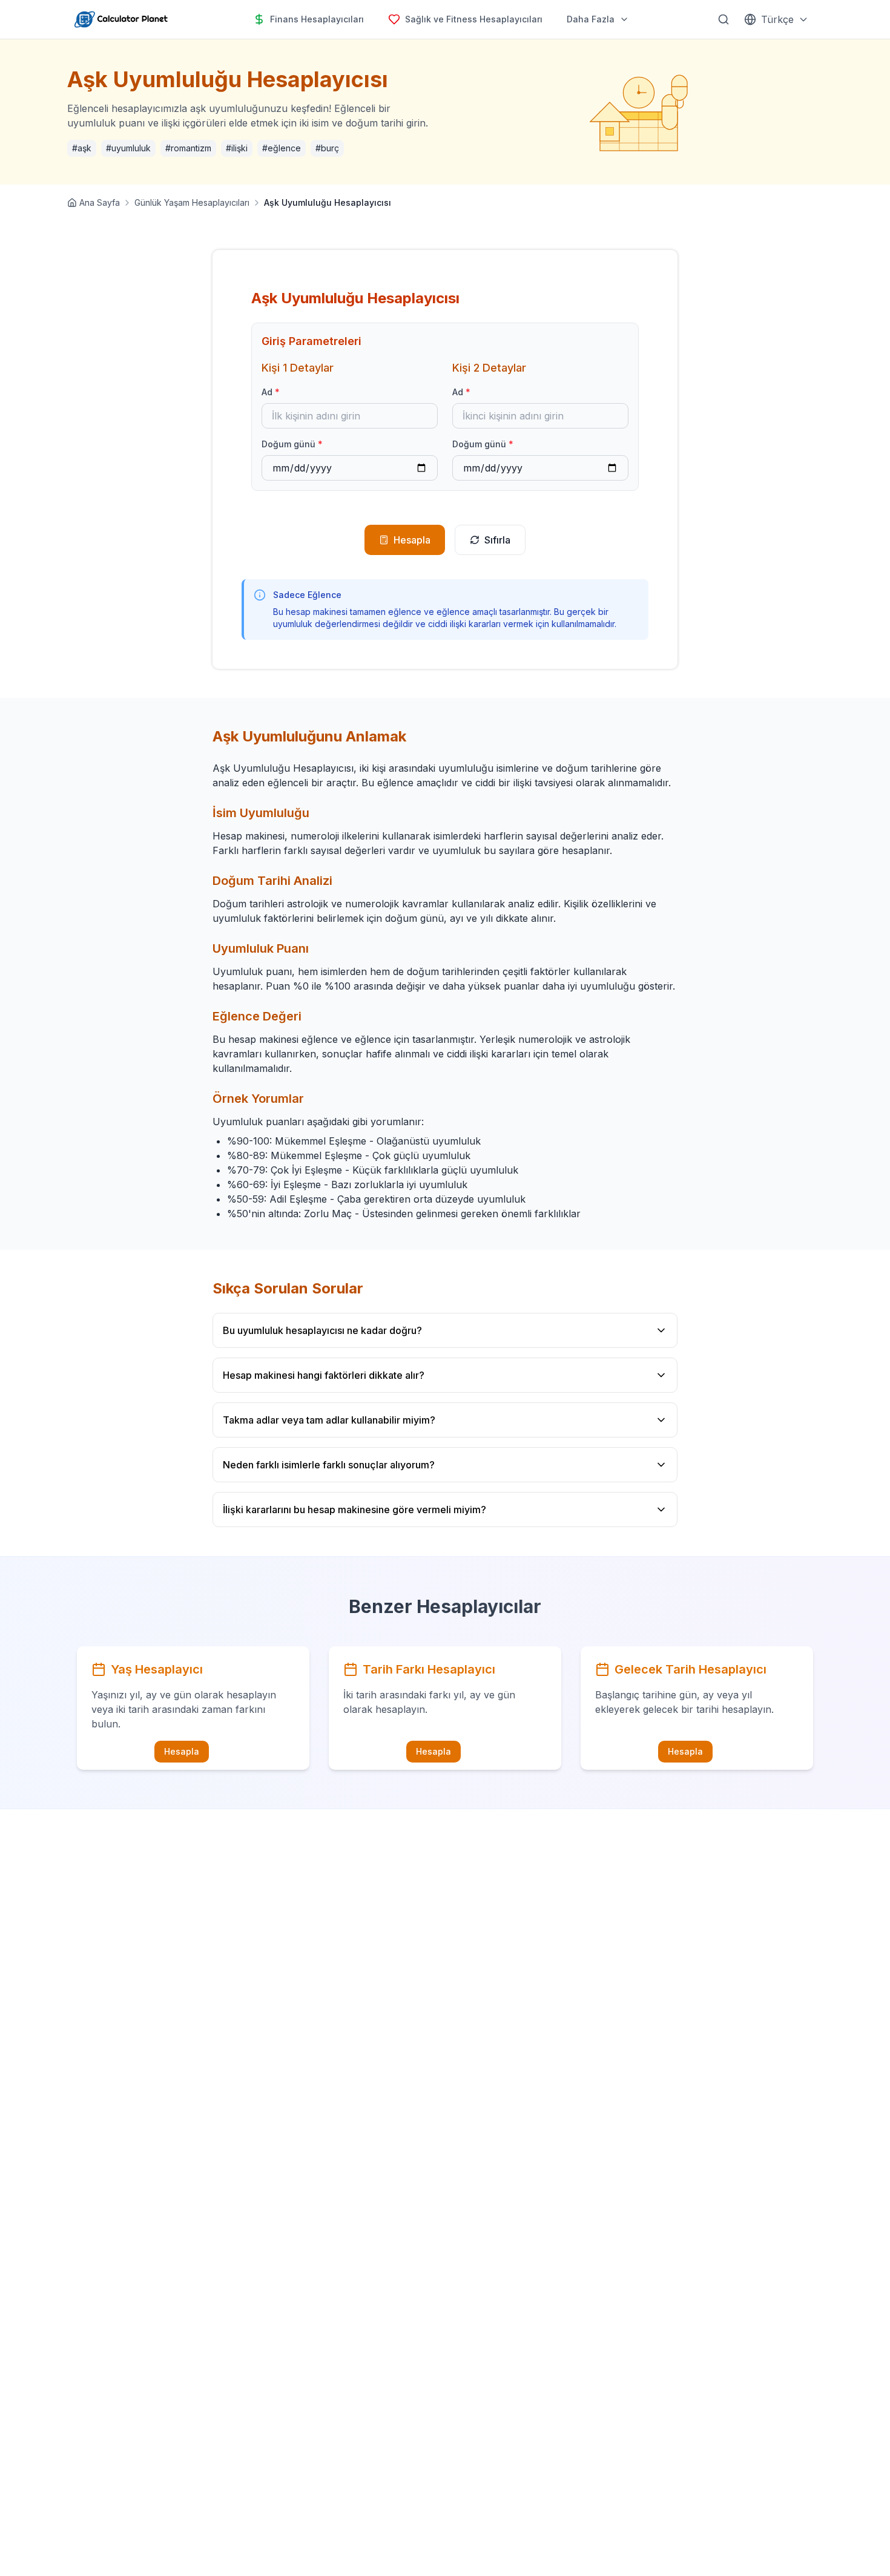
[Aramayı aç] (724, 19)
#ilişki (237, 148)
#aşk (82, 148)
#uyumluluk (128, 148)
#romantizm (188, 148)
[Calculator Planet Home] (120, 19)
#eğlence (282, 148)
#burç (327, 148)
